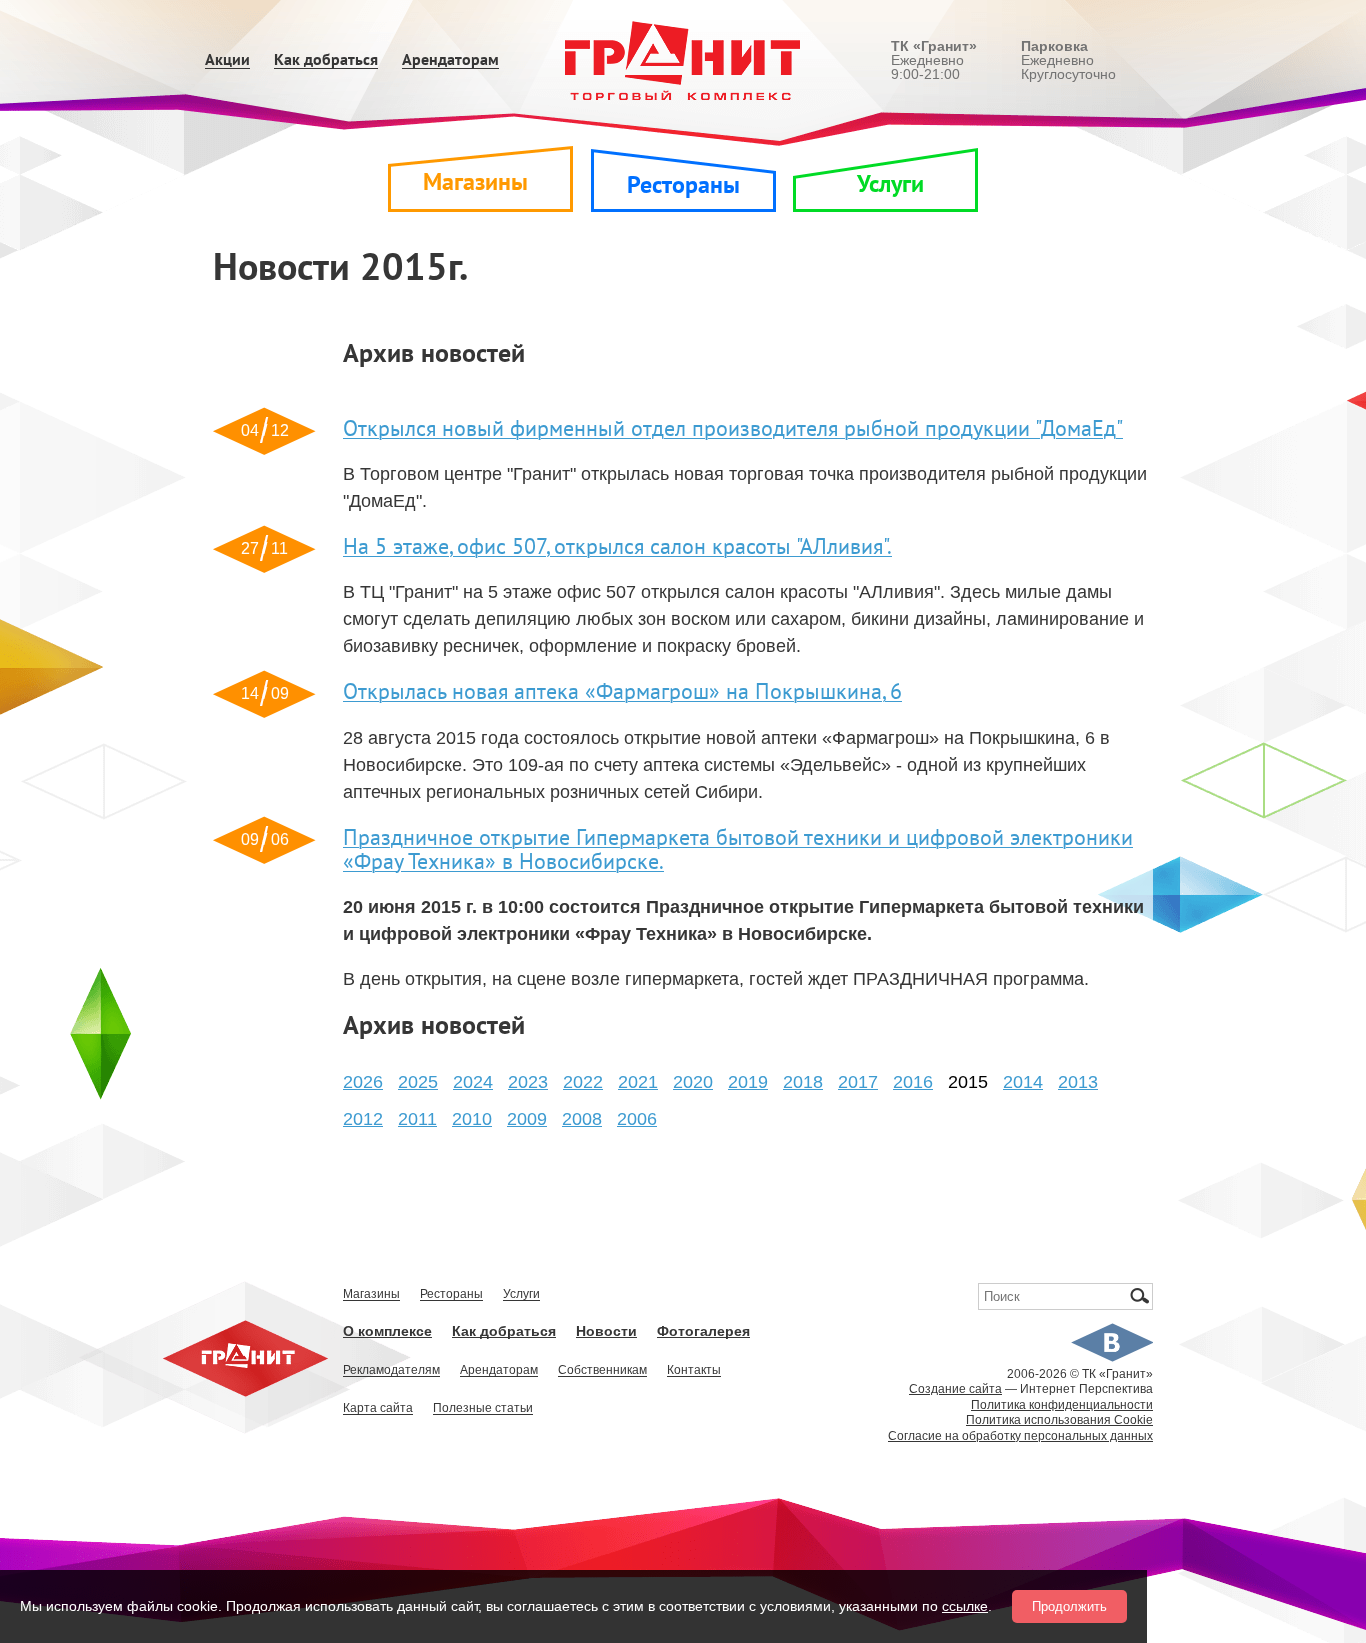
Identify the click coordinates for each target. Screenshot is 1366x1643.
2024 (473, 1082)
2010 (472, 1119)
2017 (858, 1082)
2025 (418, 1082)
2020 (693, 1082)
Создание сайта (955, 1389)
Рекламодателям (391, 1370)
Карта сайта (378, 1408)
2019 (748, 1082)
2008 (582, 1119)
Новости (606, 1331)
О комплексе (387, 1331)
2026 (363, 1082)
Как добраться (326, 60)
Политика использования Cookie (1059, 1420)
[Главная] (683, 60)
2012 (363, 1119)
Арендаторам (450, 60)
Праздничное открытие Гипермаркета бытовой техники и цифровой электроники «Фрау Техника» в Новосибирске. (738, 850)
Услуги (890, 184)
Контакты (694, 1370)
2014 (1023, 1082)
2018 (803, 1082)
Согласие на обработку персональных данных (1020, 1436)
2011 (417, 1119)
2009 (527, 1119)
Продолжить (1069, 1606)
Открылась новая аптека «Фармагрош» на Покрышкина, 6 (622, 692)
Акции (227, 60)
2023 (528, 1082)
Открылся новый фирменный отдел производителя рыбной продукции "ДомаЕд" (733, 429)
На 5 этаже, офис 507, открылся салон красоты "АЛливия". (617, 547)
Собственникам (602, 1370)
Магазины (475, 182)
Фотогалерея (703, 1331)
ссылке (965, 1606)
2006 (637, 1119)
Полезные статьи (483, 1408)
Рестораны (683, 185)
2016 (913, 1082)
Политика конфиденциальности (1062, 1405)
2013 (1078, 1082)
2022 (583, 1082)
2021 (638, 1082)
